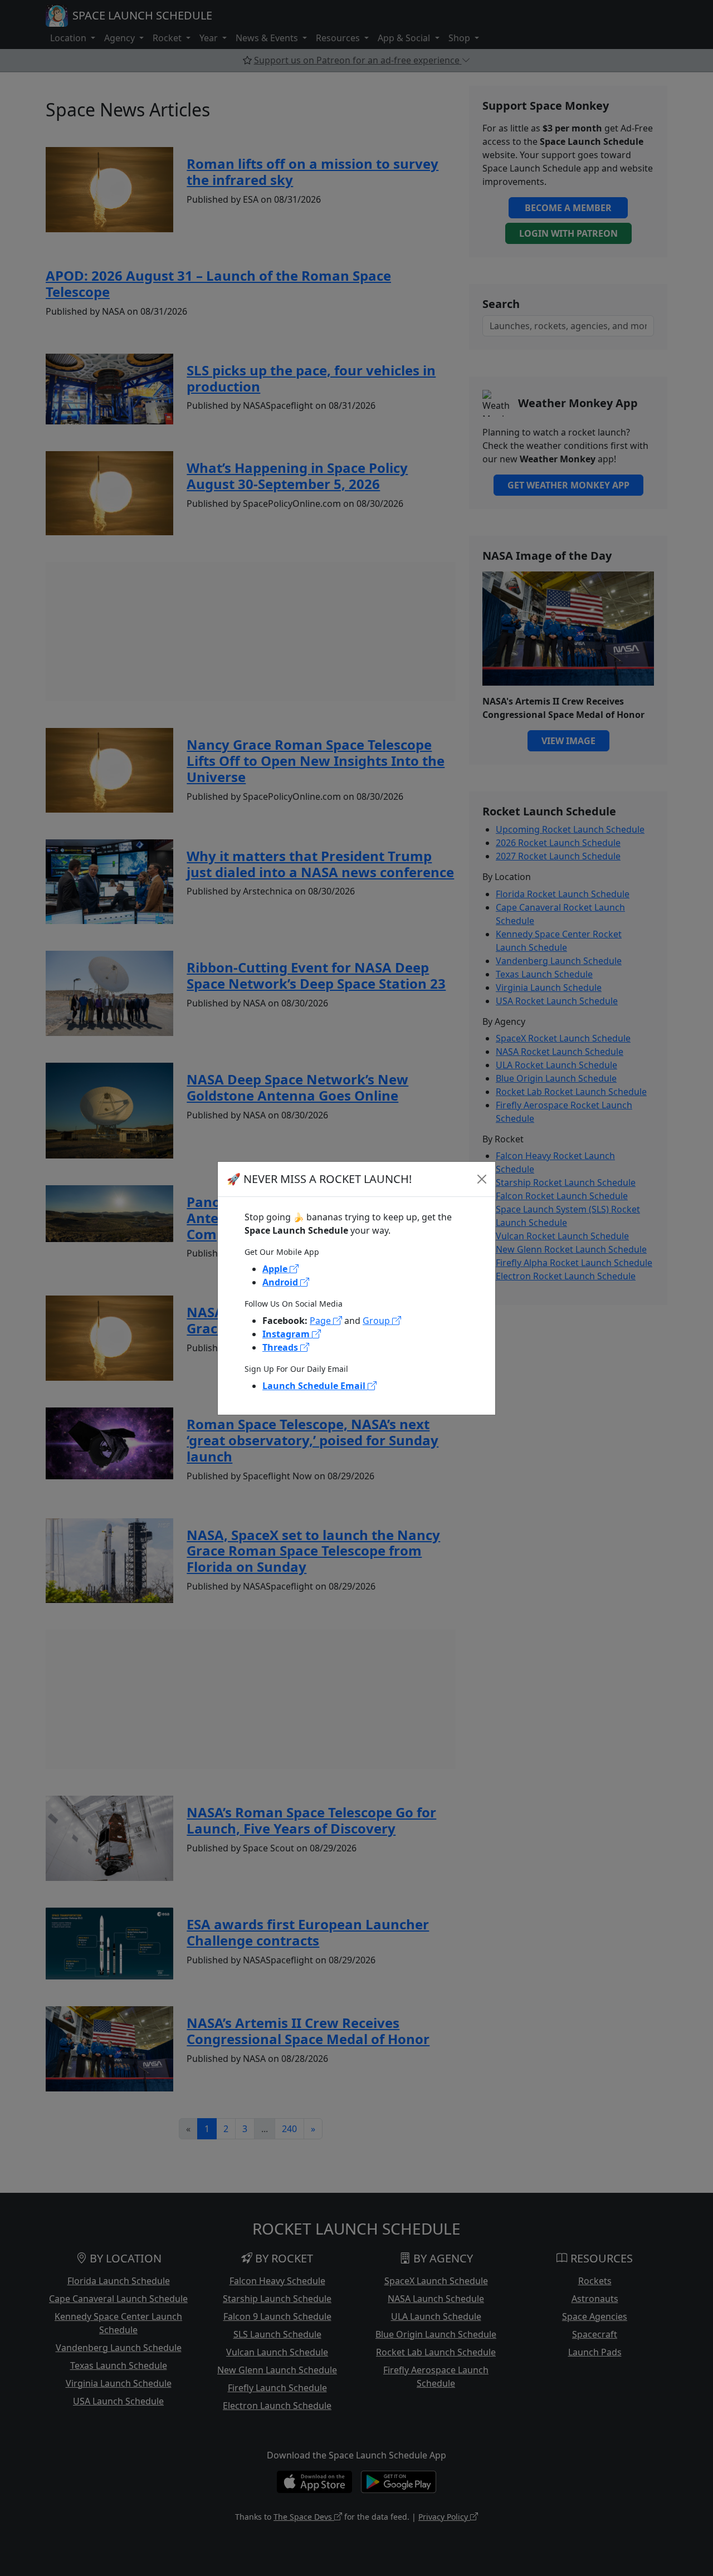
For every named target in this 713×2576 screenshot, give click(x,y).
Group (377, 1321)
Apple (276, 1269)
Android (281, 1282)
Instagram (287, 1334)
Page (321, 1321)
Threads (281, 1347)
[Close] (482, 1179)
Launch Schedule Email (315, 1386)
